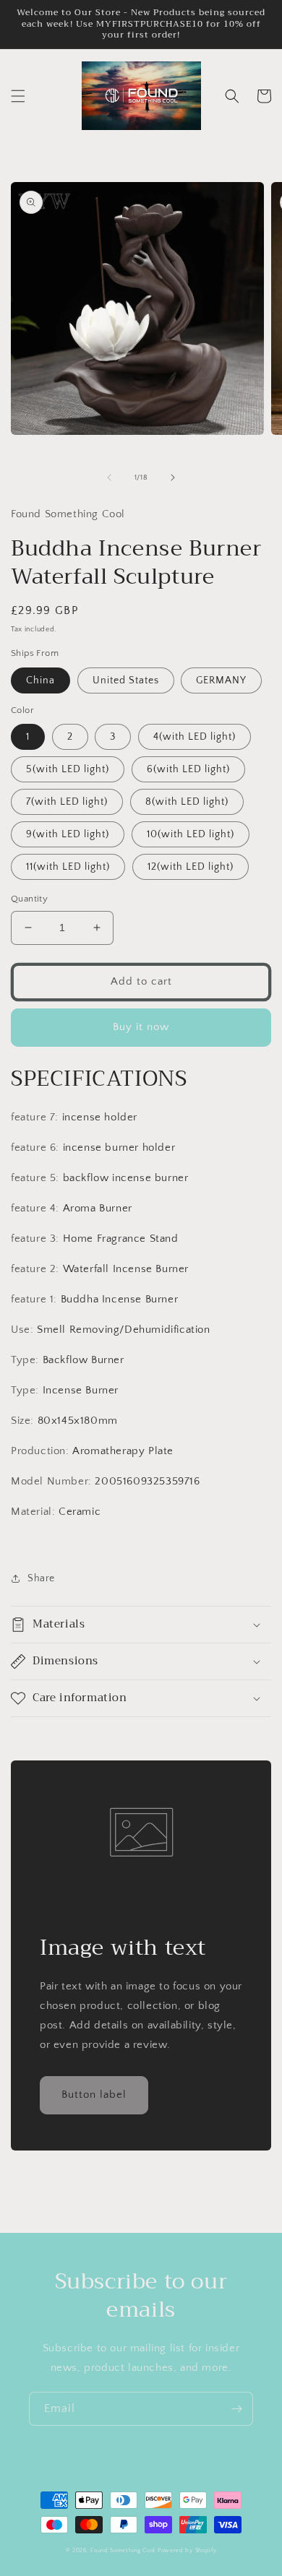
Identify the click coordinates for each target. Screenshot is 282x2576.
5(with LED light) (68, 769)
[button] (18, 96)
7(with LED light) (67, 802)
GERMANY (221, 680)
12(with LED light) (191, 867)
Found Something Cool (123, 2550)
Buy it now (141, 1027)
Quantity (29, 899)
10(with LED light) (191, 834)
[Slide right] (173, 477)
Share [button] (41, 1578)
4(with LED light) (195, 737)
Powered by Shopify (187, 2550)
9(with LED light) (68, 834)
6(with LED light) (188, 769)
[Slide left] (109, 477)
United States (126, 680)
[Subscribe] (236, 2409)
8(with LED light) (187, 802)
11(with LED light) (68, 867)
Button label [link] (94, 2095)
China (40, 680)
